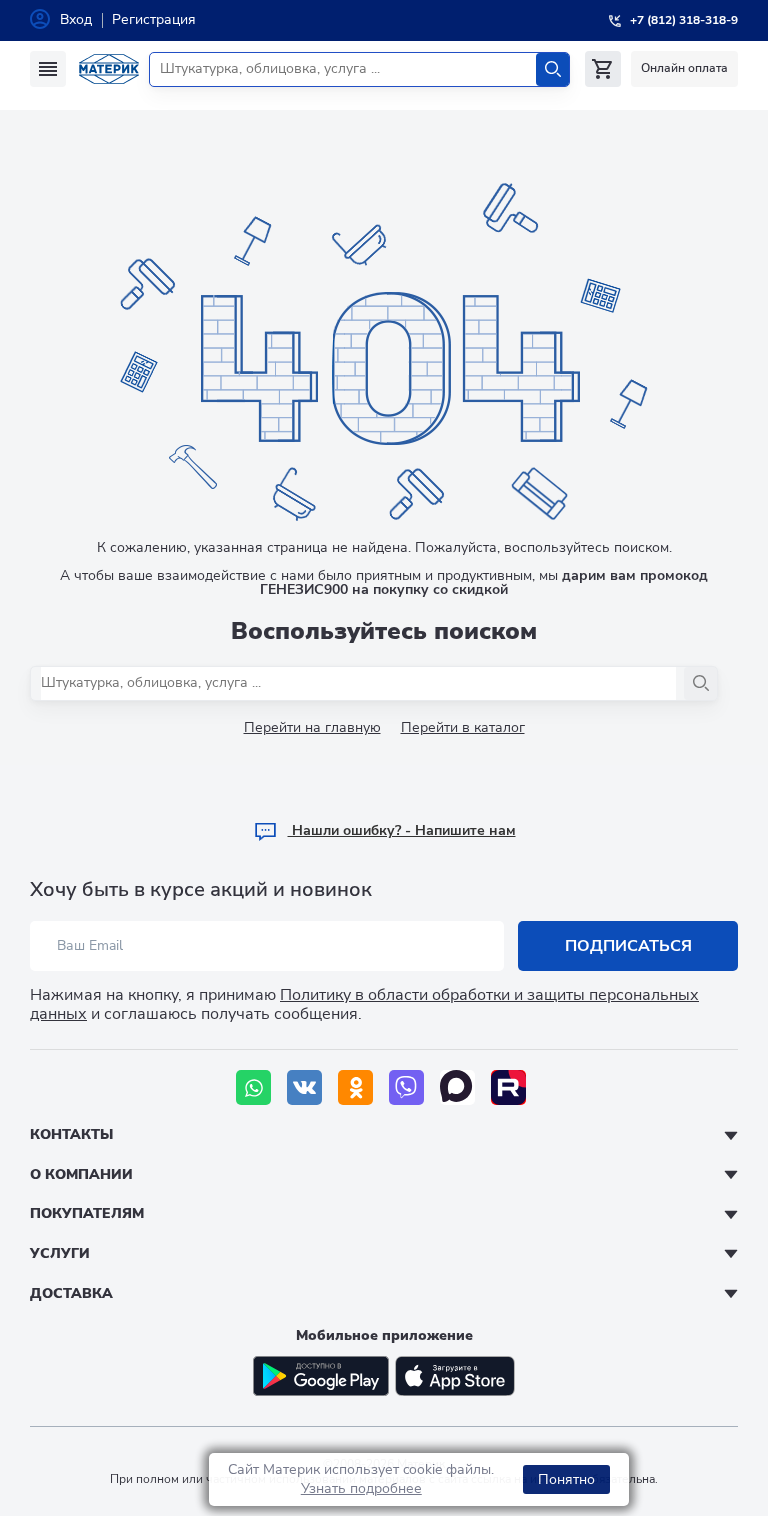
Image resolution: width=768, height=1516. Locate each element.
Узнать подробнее (361, 1488)
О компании (81, 1174)
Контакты (71, 1134)
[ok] (355, 1087)
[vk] (304, 1087)
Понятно (566, 1479)
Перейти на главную (312, 727)
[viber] (406, 1087)
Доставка (71, 1293)
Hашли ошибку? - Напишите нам (402, 830)
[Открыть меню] (48, 69)
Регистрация (154, 19)
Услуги (60, 1253)
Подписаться (628, 946)
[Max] (457, 1087)
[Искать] (552, 69)
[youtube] (508, 1087)
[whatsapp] (253, 1087)
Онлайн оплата (684, 68)
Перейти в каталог (463, 727)
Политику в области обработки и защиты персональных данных (364, 1004)
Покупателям (87, 1213)
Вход (76, 19)
